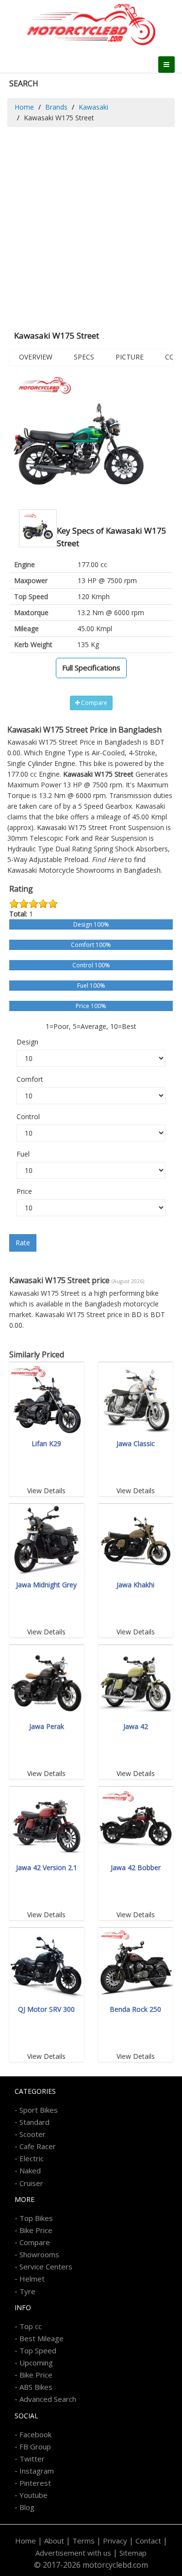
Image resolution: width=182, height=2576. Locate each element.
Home (24, 107)
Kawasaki (93, 107)
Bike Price (36, 2230)
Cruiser (31, 2183)
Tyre (27, 2291)
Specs (84, 357)
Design (27, 1042)
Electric (32, 2158)
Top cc (31, 2326)
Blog (27, 2507)
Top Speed (38, 2350)
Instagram (37, 2471)
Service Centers (46, 2266)
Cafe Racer (38, 2146)
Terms (83, 2541)
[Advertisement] (91, 223)
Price (24, 1191)
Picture (130, 357)
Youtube (33, 2495)
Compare (93, 703)
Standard (34, 2122)
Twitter (32, 2459)
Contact (148, 2541)
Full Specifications (91, 668)
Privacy (115, 2541)
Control (28, 1117)
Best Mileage (41, 2338)
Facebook (35, 2434)
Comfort (30, 1079)
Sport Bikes (39, 2110)
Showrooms (39, 2254)
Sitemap (133, 2553)
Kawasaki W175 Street (72, 827)
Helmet (32, 2279)
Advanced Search (48, 2399)
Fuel (23, 1154)
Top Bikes (36, 2218)
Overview (36, 357)
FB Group (35, 2446)
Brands (56, 107)
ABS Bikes (36, 2387)
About (54, 2541)
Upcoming (36, 2363)
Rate (23, 1243)
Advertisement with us (73, 2553)
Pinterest (35, 2483)
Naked (30, 2170)
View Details (46, 1491)
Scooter (33, 2134)
